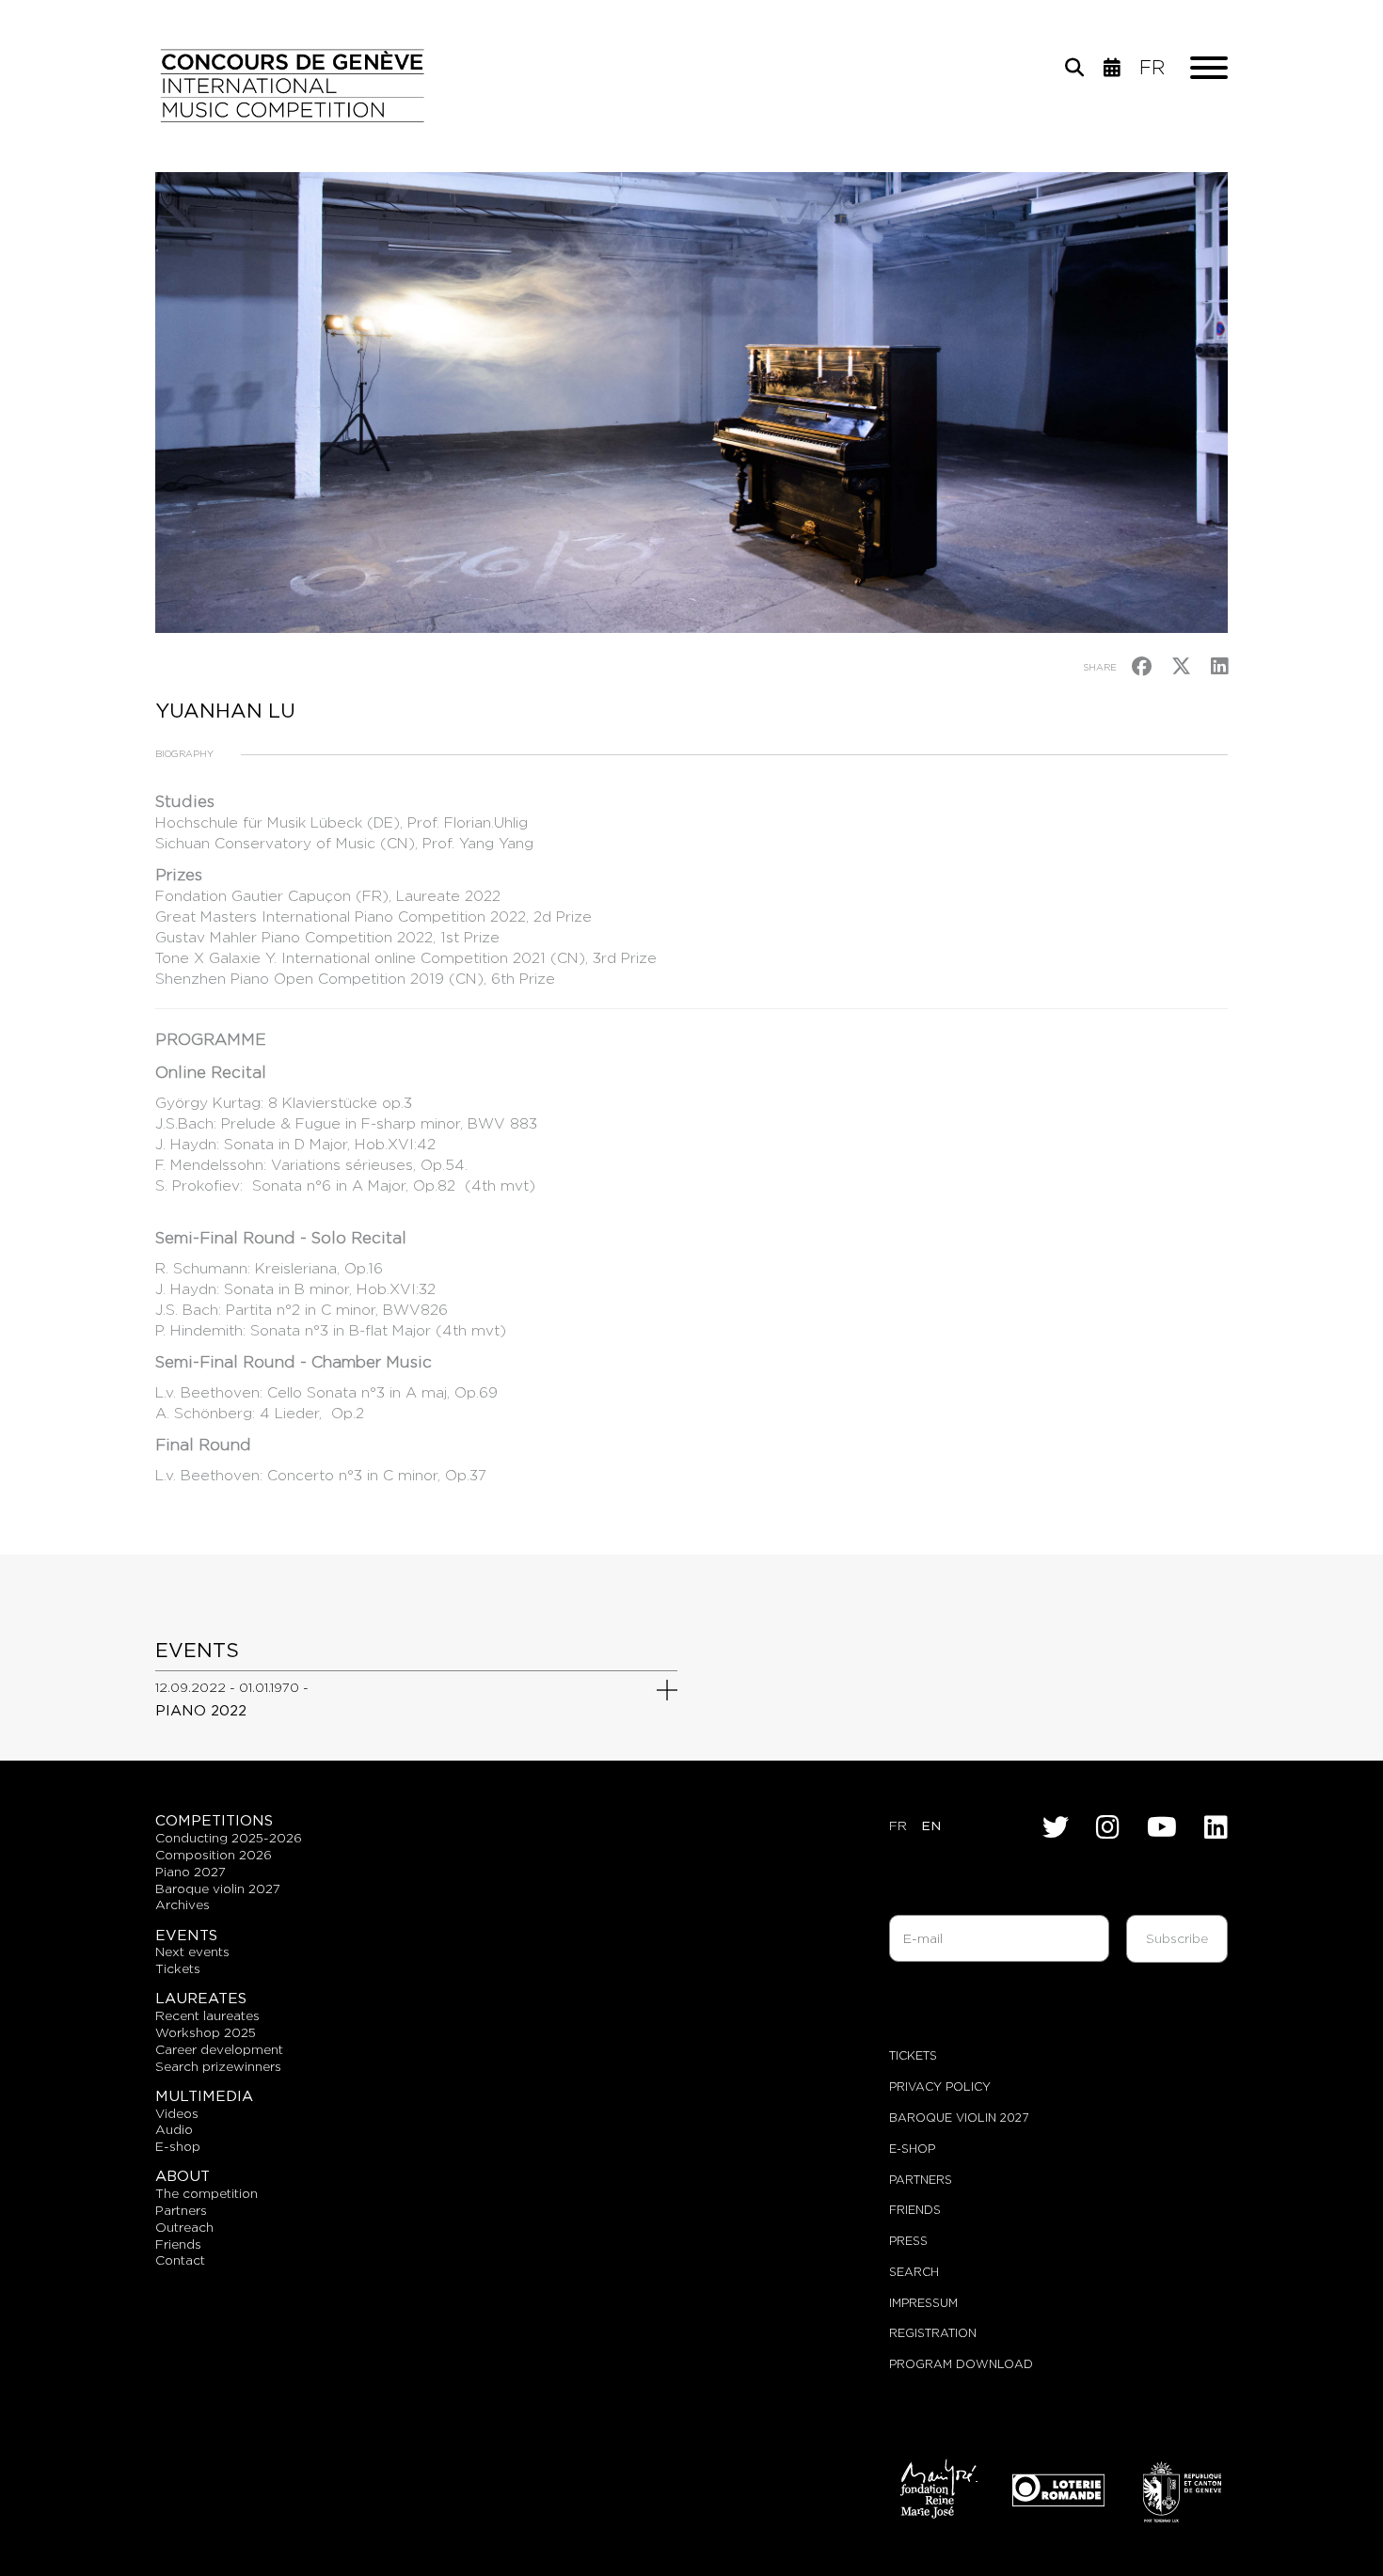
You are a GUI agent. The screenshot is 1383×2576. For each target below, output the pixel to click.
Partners (921, 2180)
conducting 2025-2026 (229, 1838)
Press (908, 2241)
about (183, 2176)
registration (933, 2333)
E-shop (178, 2146)
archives (183, 1904)
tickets (178, 1968)
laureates (201, 1998)
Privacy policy (940, 2086)
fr (1152, 68)
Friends (915, 2210)
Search (914, 2272)
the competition (207, 2193)
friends (178, 2244)
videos (177, 2113)
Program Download (961, 2364)
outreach (184, 2227)
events (186, 1935)
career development (219, 2049)
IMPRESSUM (923, 2303)
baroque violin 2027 (218, 1889)
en (931, 1825)
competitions (214, 1820)
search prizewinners (218, 2066)
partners (181, 2210)
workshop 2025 (206, 2032)
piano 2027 (191, 1872)
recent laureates (207, 2015)
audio (174, 2129)
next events (192, 1952)
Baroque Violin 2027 (959, 2118)
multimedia (204, 2096)
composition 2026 (214, 1855)
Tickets (913, 2055)
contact (180, 2260)
